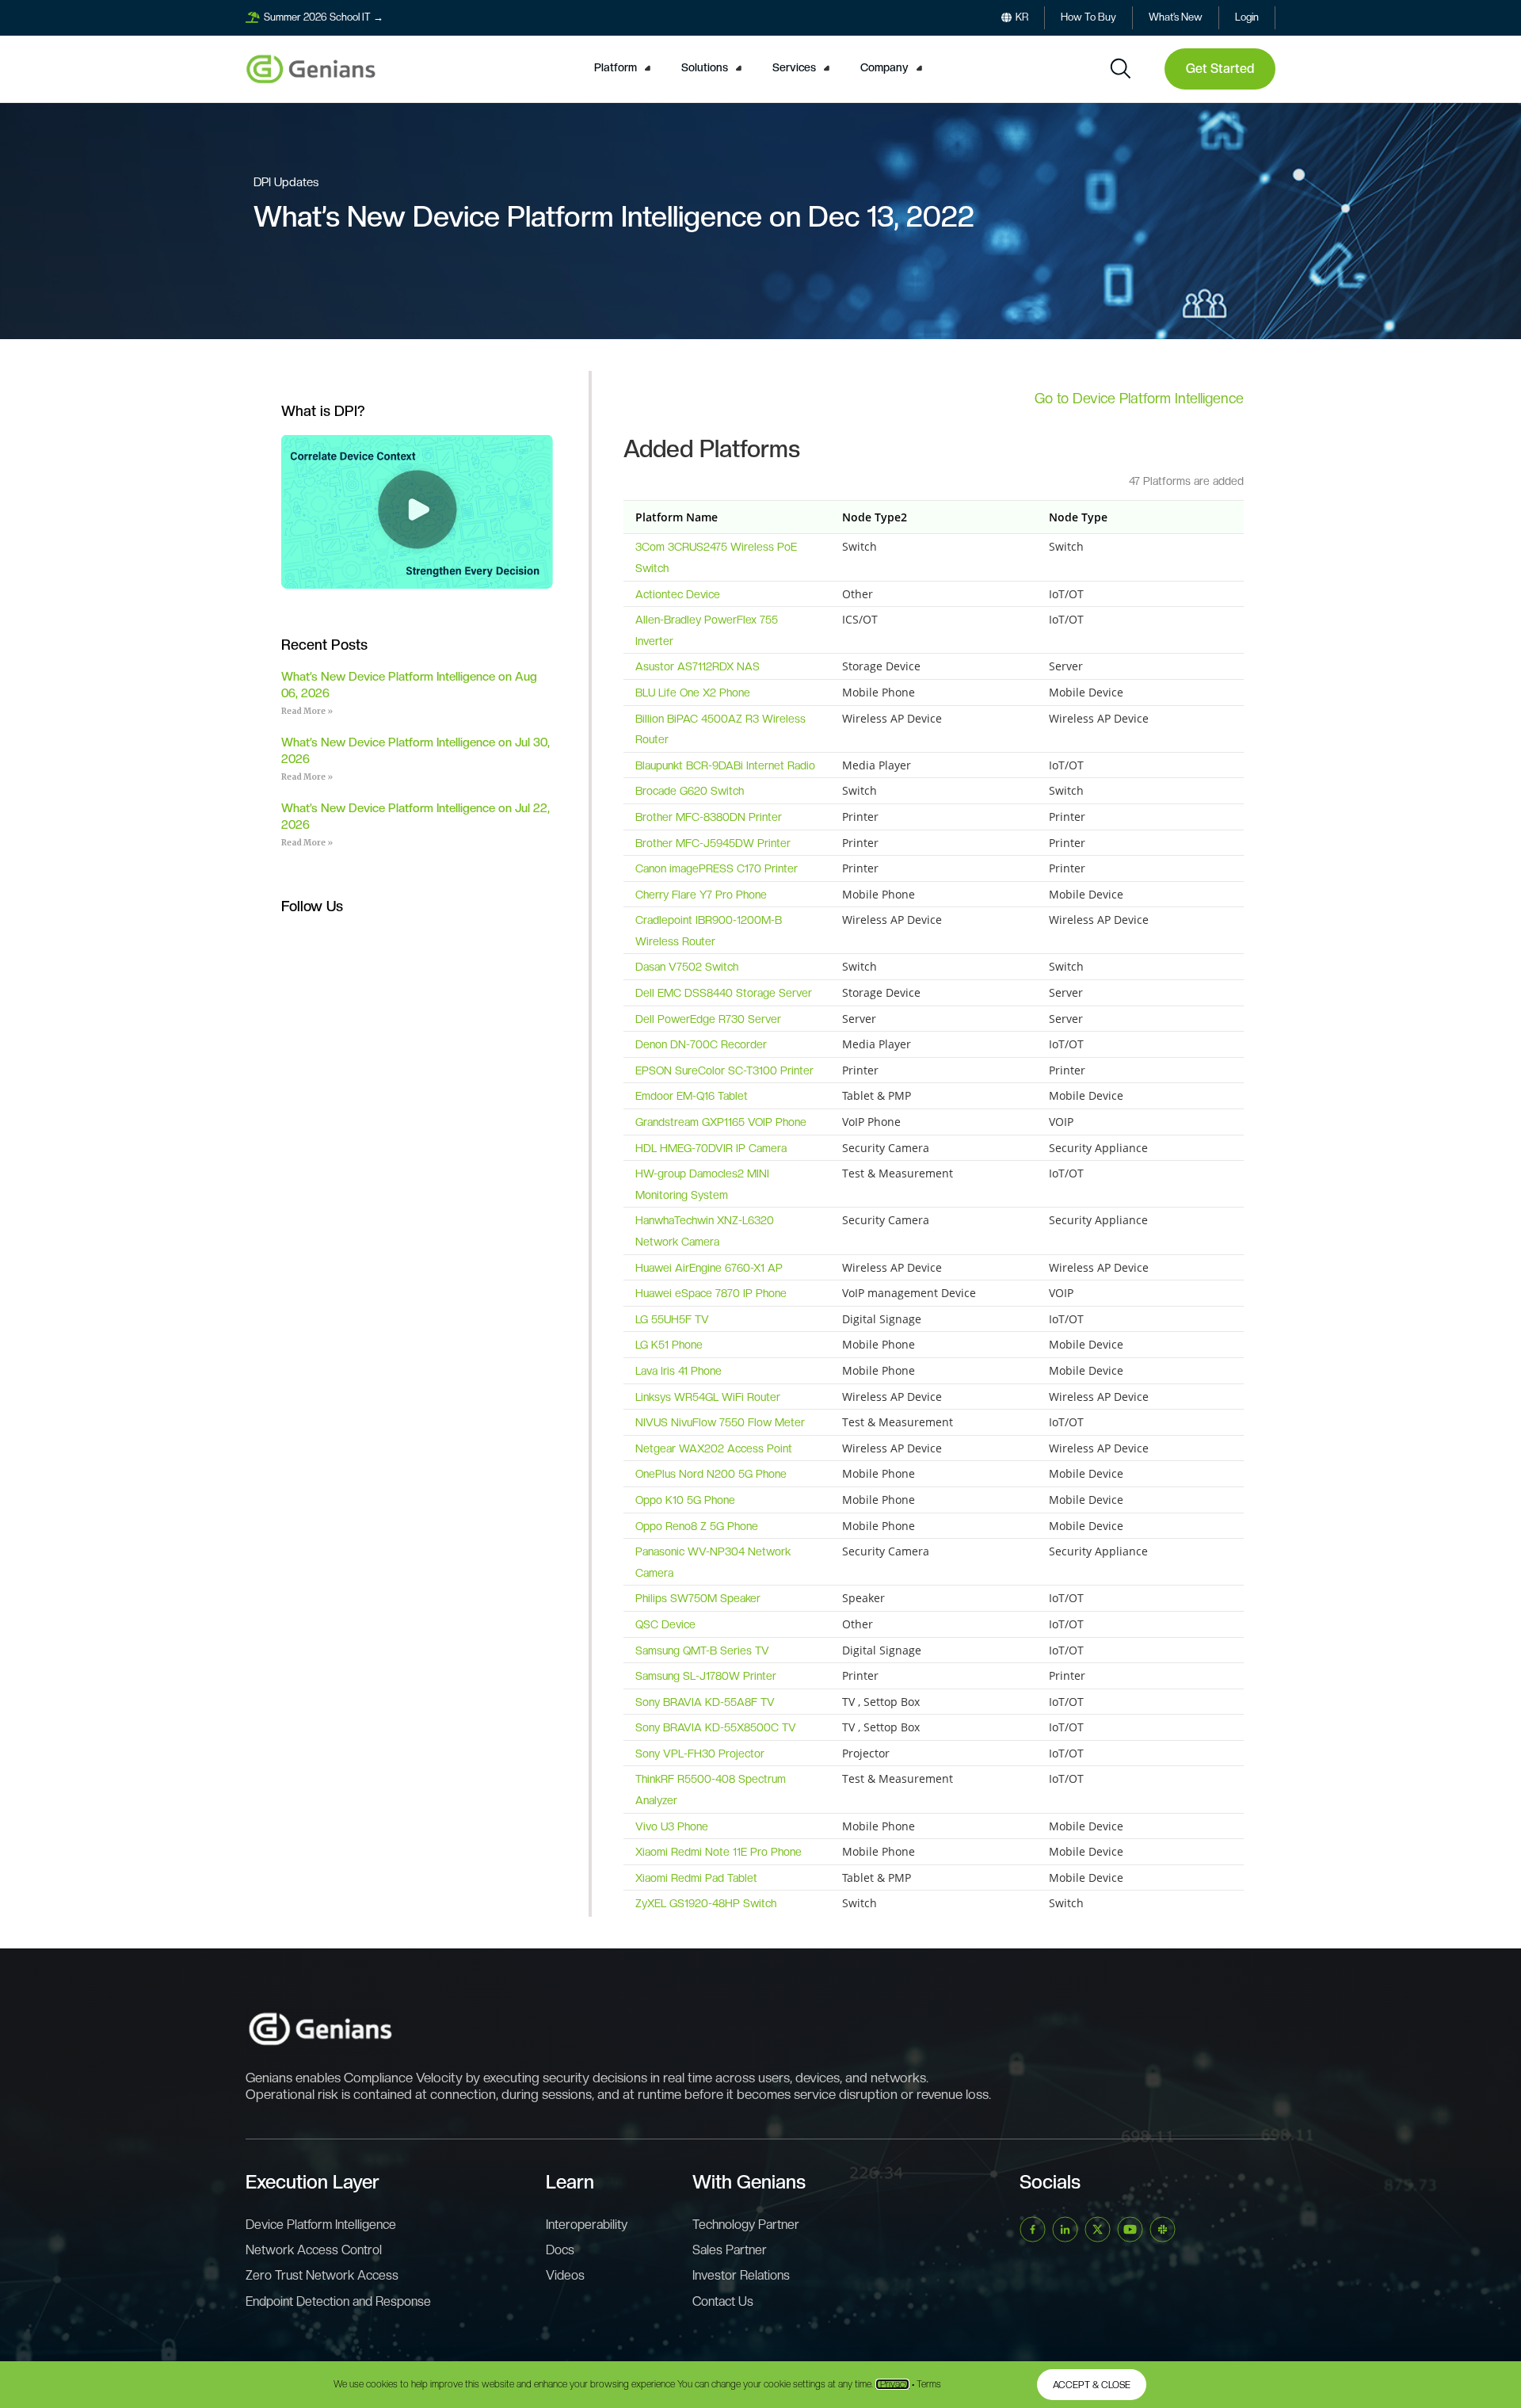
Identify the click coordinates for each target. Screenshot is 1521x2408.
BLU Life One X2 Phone (693, 693)
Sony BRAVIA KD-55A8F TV (705, 1702)
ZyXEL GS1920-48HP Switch (706, 1903)
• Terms (926, 2384)
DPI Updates (286, 182)
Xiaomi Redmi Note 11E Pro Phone (719, 1852)
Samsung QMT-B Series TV (702, 1650)
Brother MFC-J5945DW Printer (713, 843)
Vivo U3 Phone (672, 1826)
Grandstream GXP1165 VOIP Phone (721, 1122)
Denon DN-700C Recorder (701, 1044)
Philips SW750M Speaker (698, 1598)
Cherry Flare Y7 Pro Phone (701, 895)
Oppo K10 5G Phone (685, 1500)
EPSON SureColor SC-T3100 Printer (724, 1070)
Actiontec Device (678, 594)
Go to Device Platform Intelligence (1139, 398)
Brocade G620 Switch (690, 791)
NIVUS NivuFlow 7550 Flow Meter (720, 1422)
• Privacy (892, 2384)
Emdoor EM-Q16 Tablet (692, 1096)
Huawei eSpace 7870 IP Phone (711, 1293)
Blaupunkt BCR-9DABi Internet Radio (725, 765)
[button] (625, 68)
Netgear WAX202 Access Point (714, 1448)
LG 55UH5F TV (672, 1319)
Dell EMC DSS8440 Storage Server (724, 993)
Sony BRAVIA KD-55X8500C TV (716, 1727)
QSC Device (665, 1624)
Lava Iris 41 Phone (679, 1371)
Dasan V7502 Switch (687, 967)
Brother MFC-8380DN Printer (709, 817)
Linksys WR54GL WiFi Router (708, 1397)
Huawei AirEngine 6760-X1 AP (709, 1268)
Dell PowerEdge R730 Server (708, 1019)
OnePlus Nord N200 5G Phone (711, 1474)
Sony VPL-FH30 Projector (700, 1754)
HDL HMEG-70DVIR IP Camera (711, 1148)
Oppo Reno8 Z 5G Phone (697, 1526)
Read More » (307, 711)
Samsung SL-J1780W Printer (706, 1676)
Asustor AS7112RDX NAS (698, 666)
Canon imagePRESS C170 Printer (717, 868)
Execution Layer (313, 2182)
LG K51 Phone (669, 1345)
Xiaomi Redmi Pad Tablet (696, 1878)
